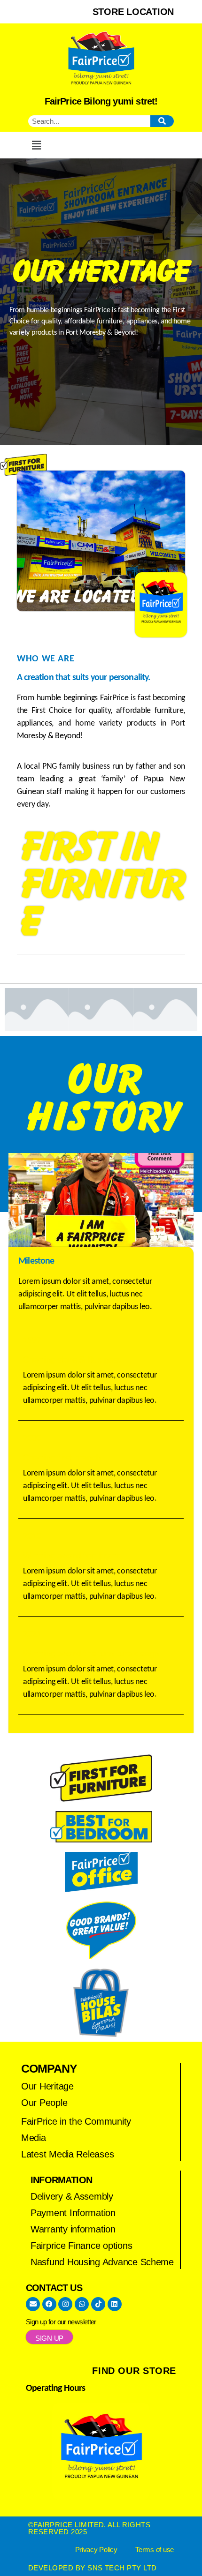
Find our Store (134, 2371)
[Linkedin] (115, 2304)
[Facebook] (49, 2304)
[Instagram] (65, 2304)
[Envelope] (33, 2304)
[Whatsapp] (82, 2304)
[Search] (162, 121)
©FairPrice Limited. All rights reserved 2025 (89, 2528)
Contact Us (54, 2288)
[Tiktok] (98, 2304)
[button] (36, 145)
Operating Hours (56, 2389)
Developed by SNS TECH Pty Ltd (93, 2568)
